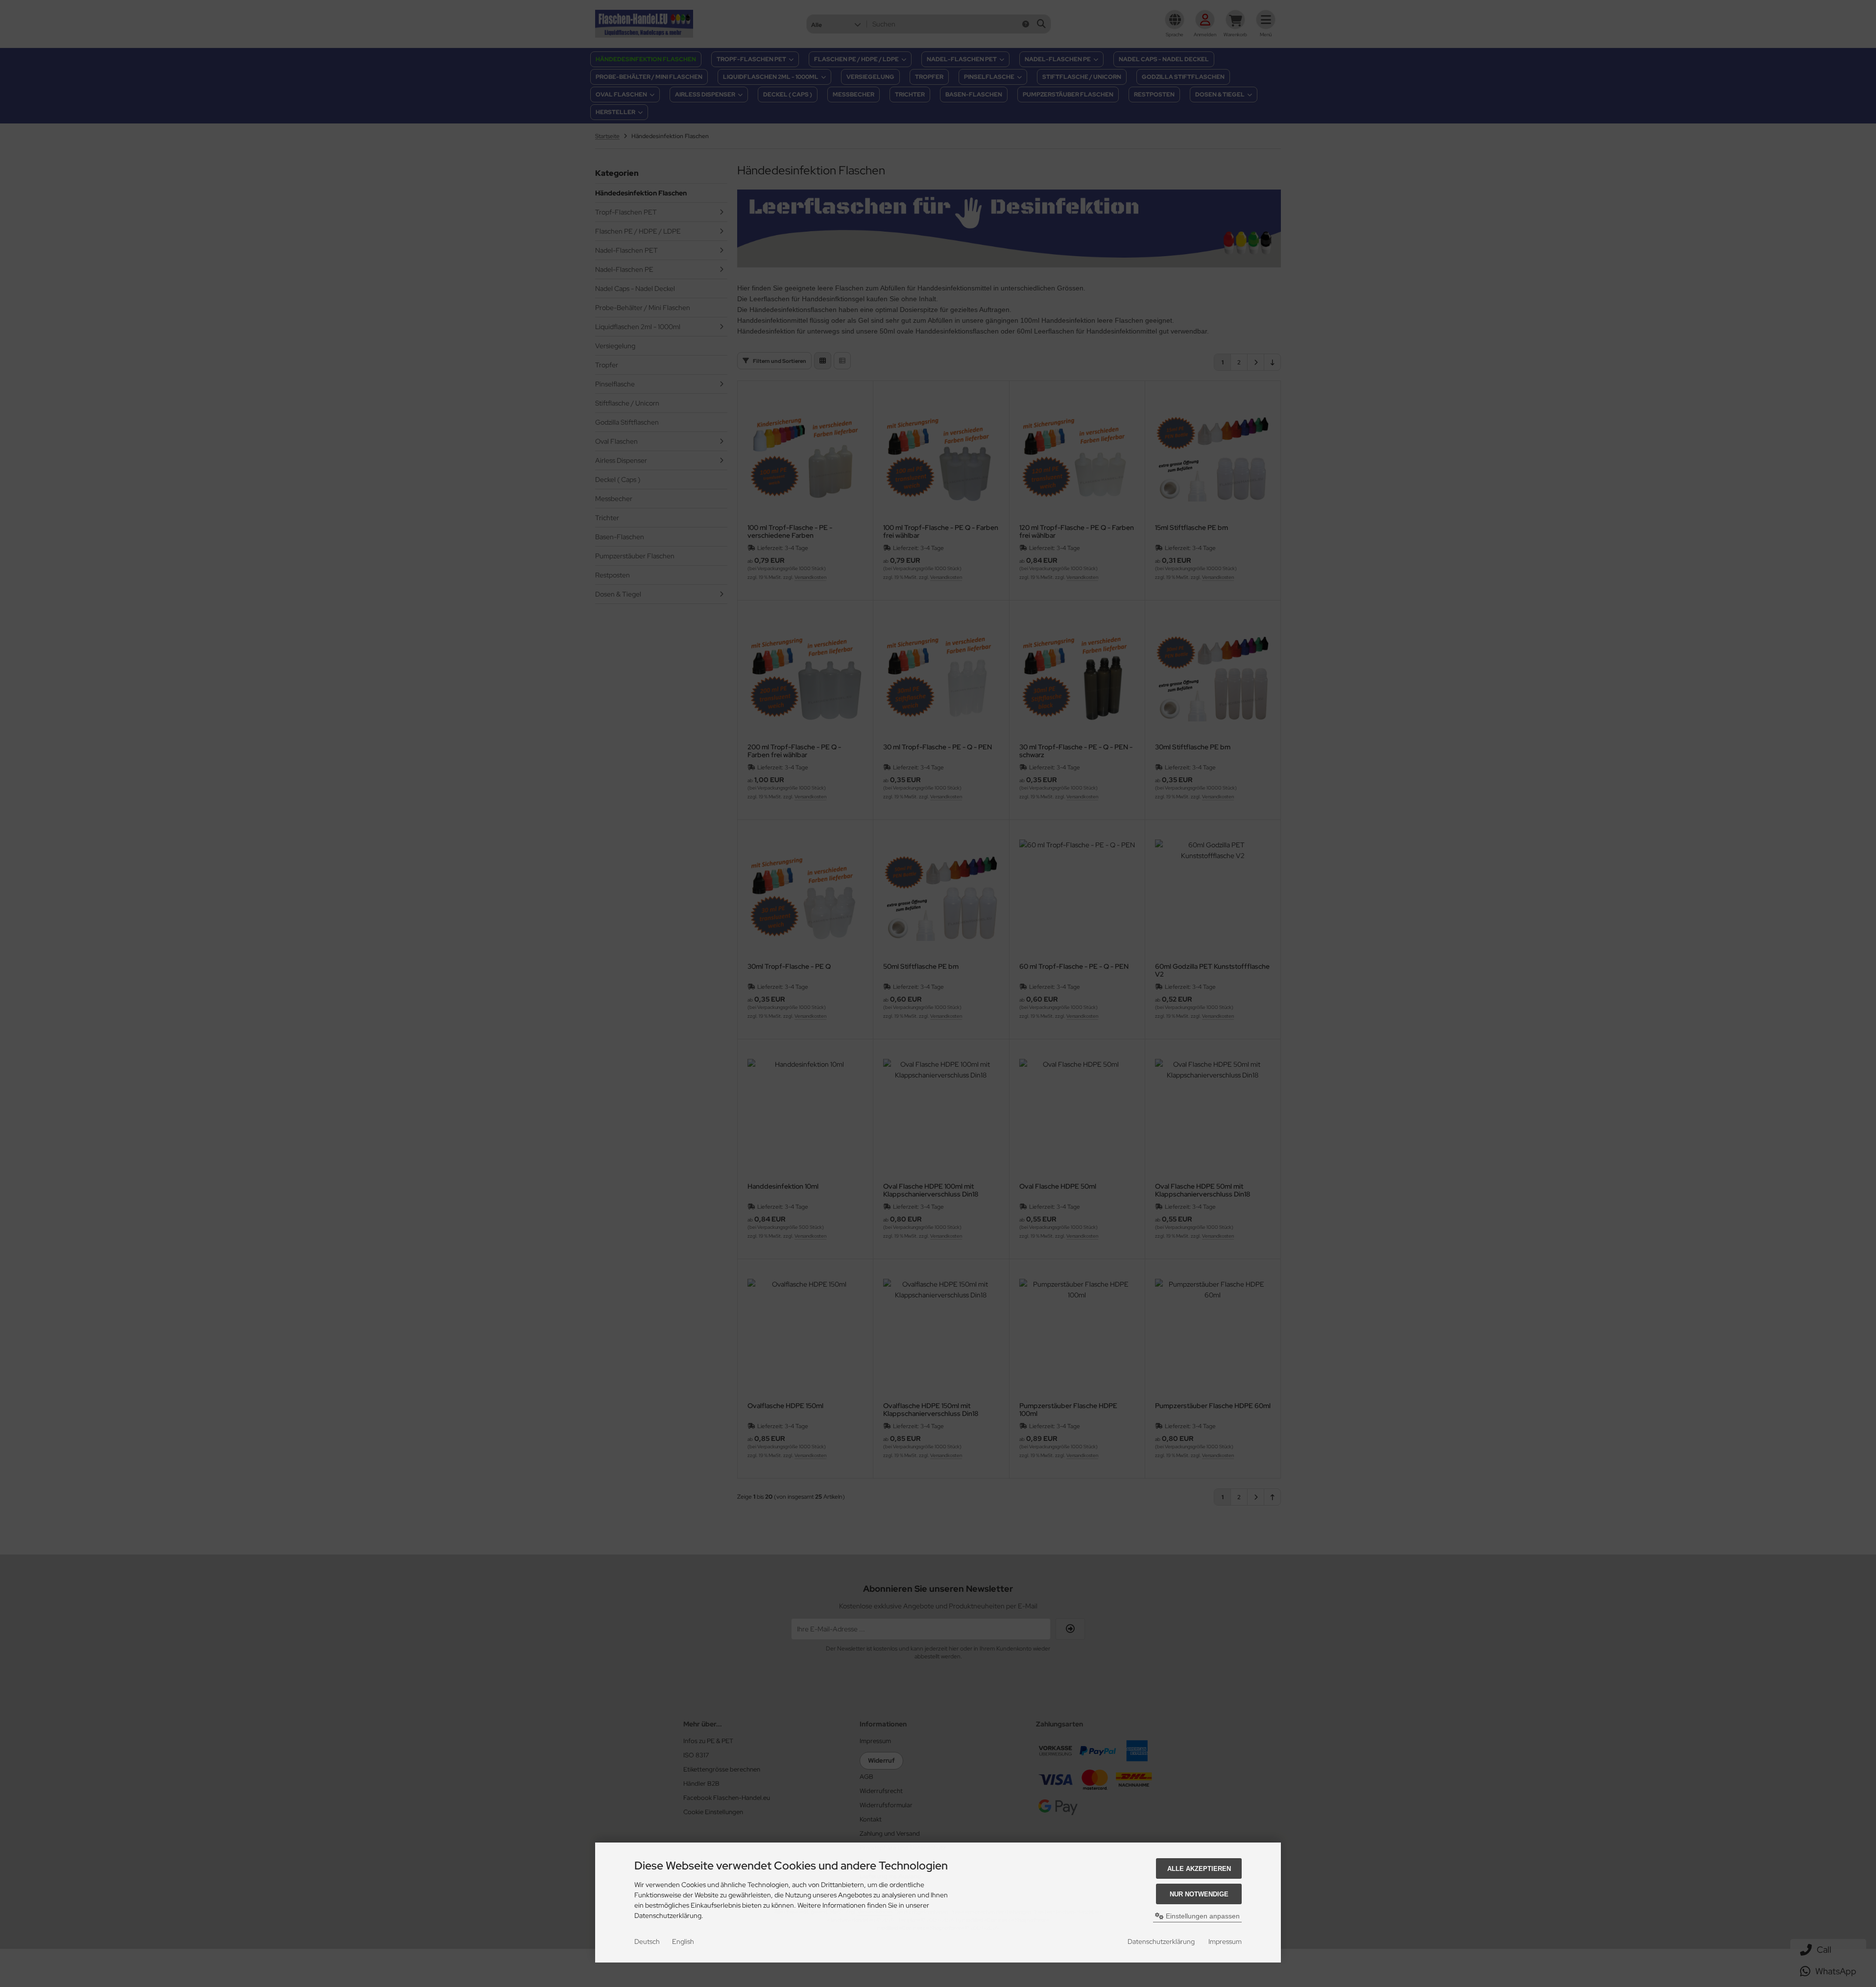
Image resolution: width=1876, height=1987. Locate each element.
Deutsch (647, 1941)
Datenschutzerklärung (1161, 1941)
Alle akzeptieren (1199, 1869)
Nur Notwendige (1199, 1894)
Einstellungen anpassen (1202, 1916)
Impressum (1225, 1941)
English (683, 1941)
